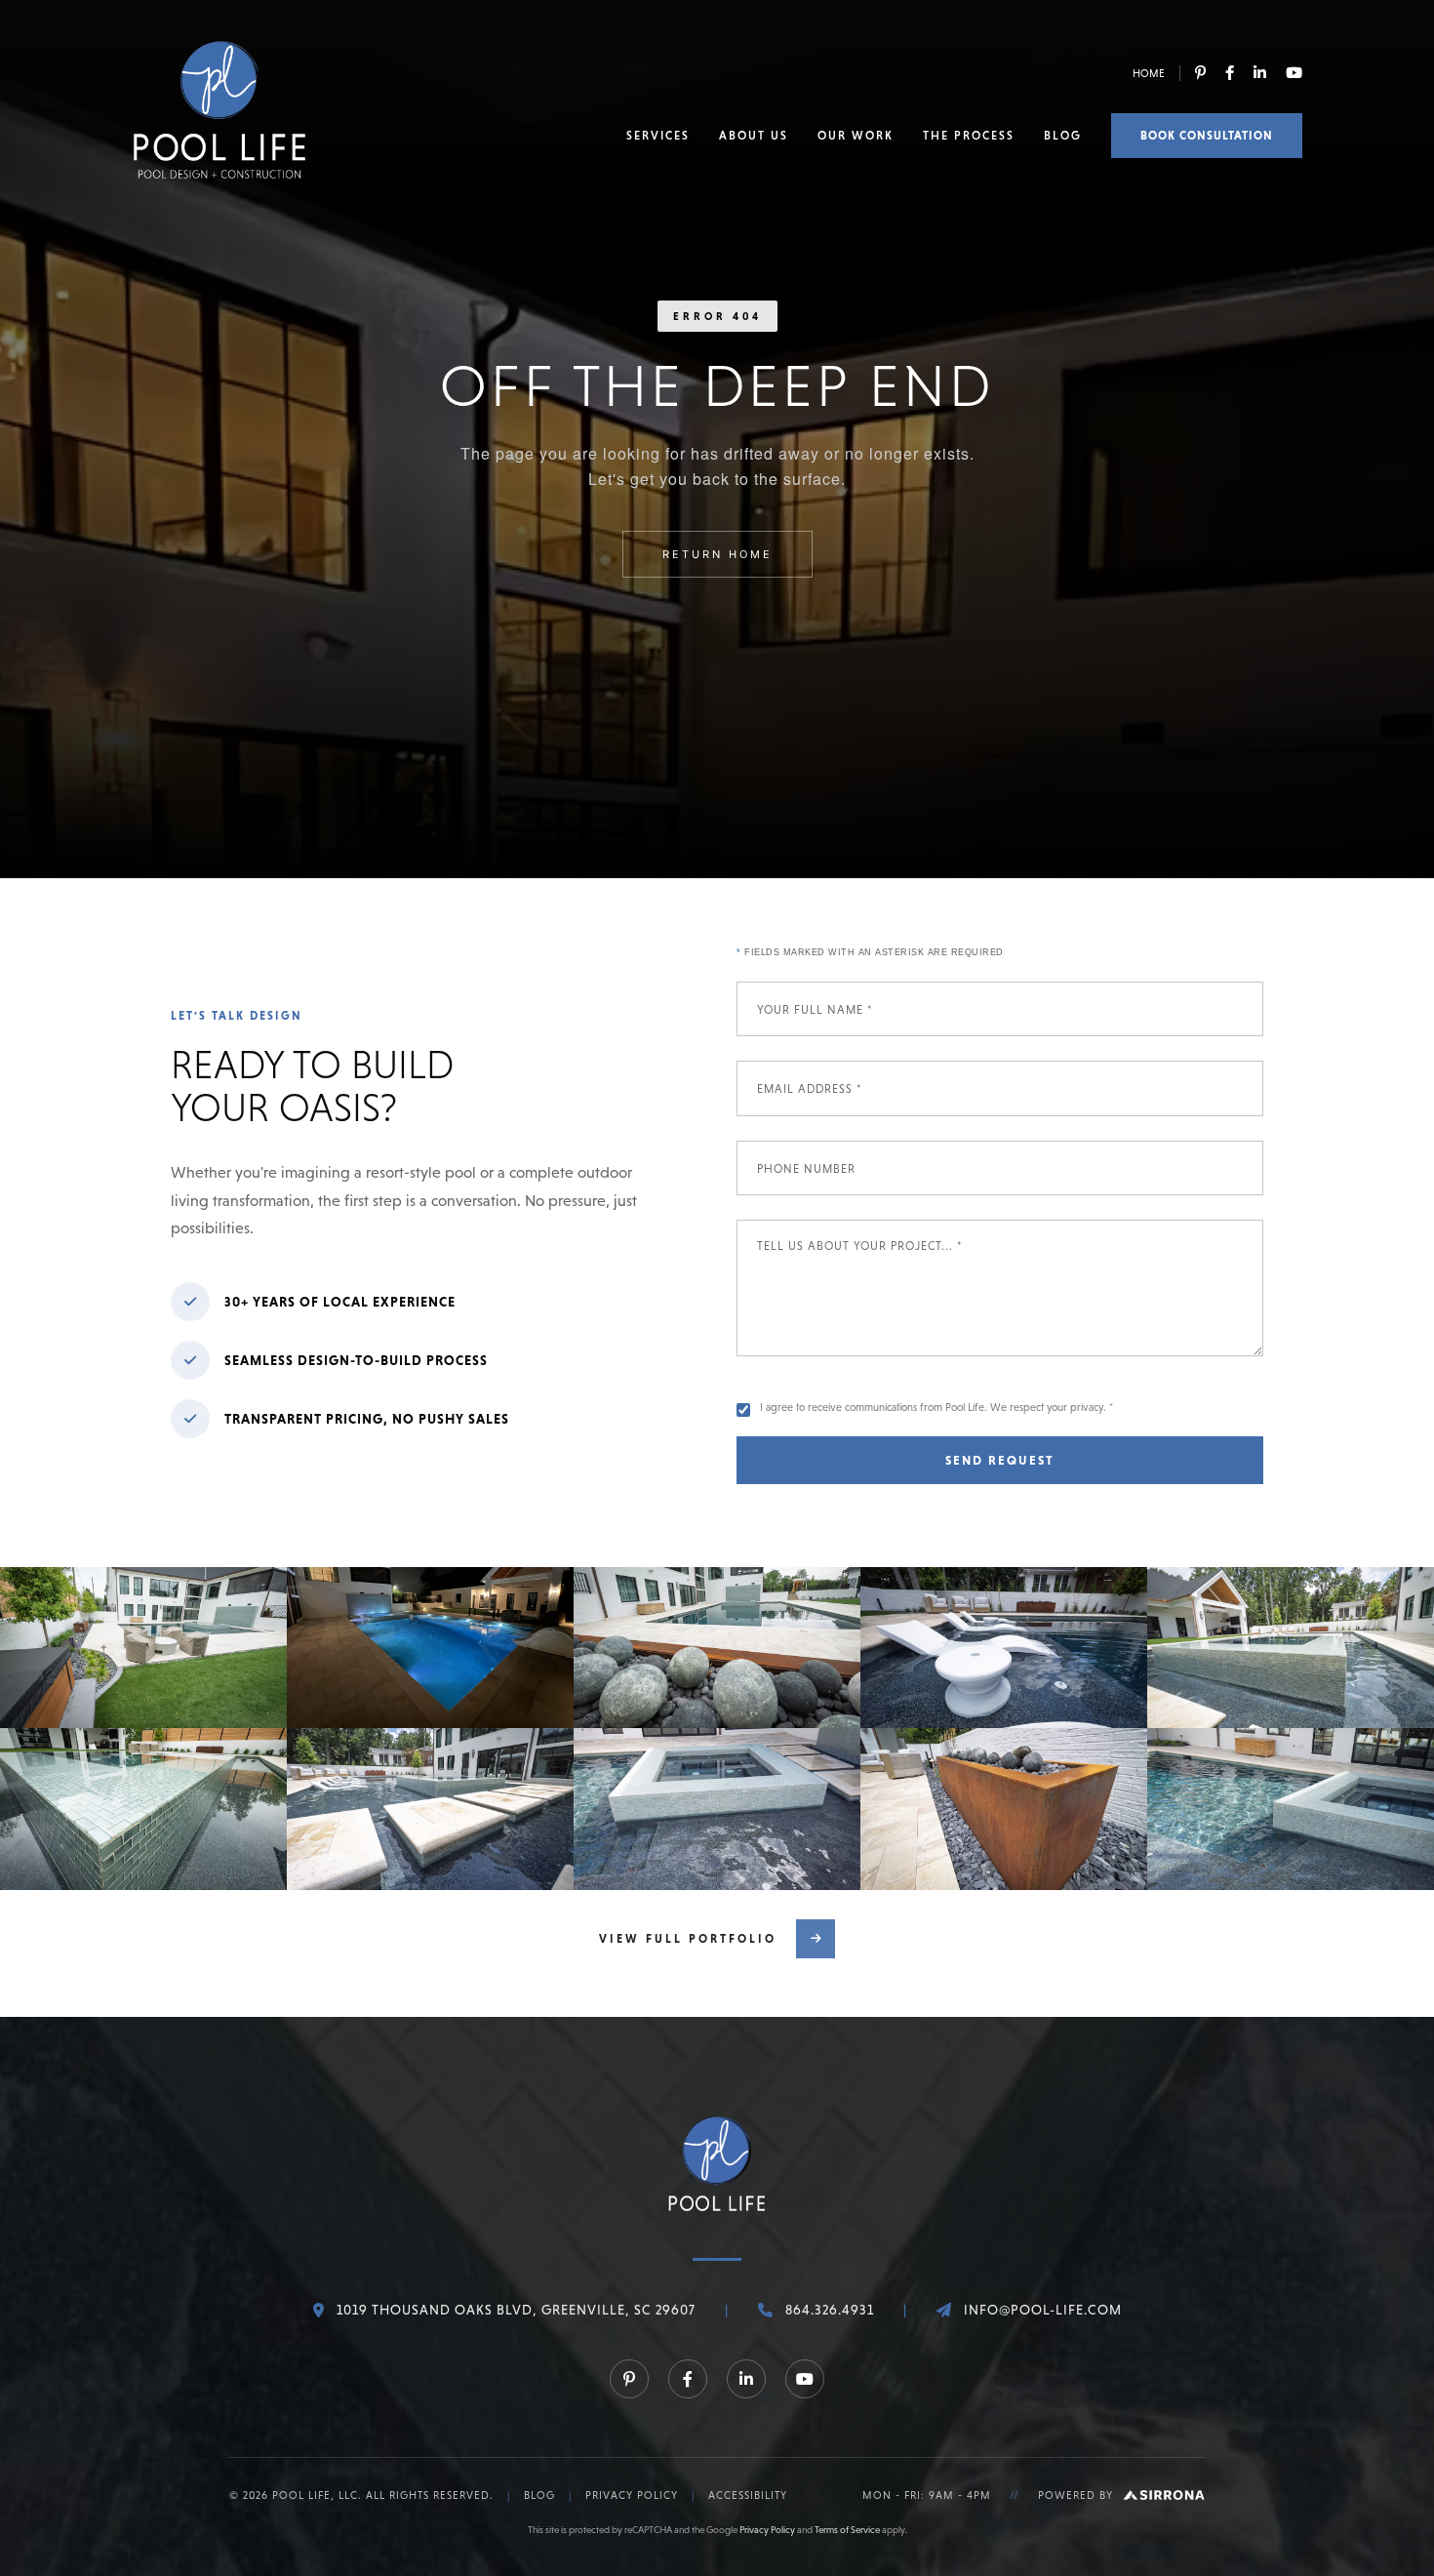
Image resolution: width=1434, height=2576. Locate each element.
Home (1149, 73)
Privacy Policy (632, 2495)
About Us (754, 136)
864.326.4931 (830, 2310)
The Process (969, 136)
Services (658, 136)
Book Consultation (1207, 136)
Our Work (856, 136)
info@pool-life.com (1043, 2310)
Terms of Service (847, 2530)
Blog (1063, 136)
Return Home (717, 554)
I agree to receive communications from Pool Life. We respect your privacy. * (936, 1407)
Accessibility (748, 2495)
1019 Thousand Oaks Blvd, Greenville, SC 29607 (516, 2310)
